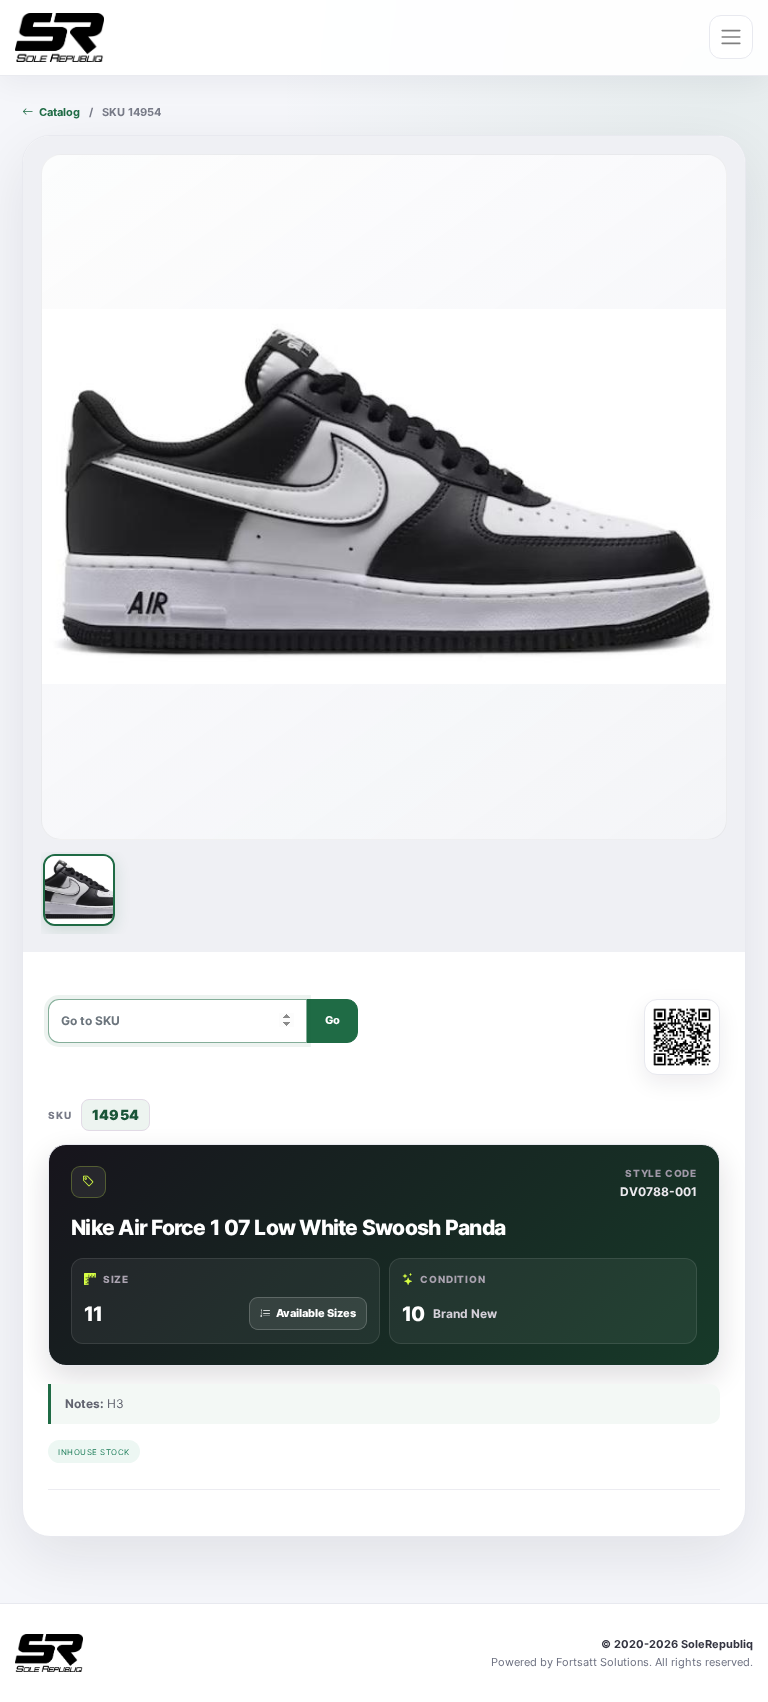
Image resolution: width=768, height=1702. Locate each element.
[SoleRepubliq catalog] (59, 38)
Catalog (59, 112)
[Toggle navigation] (731, 37)
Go (332, 1020)
